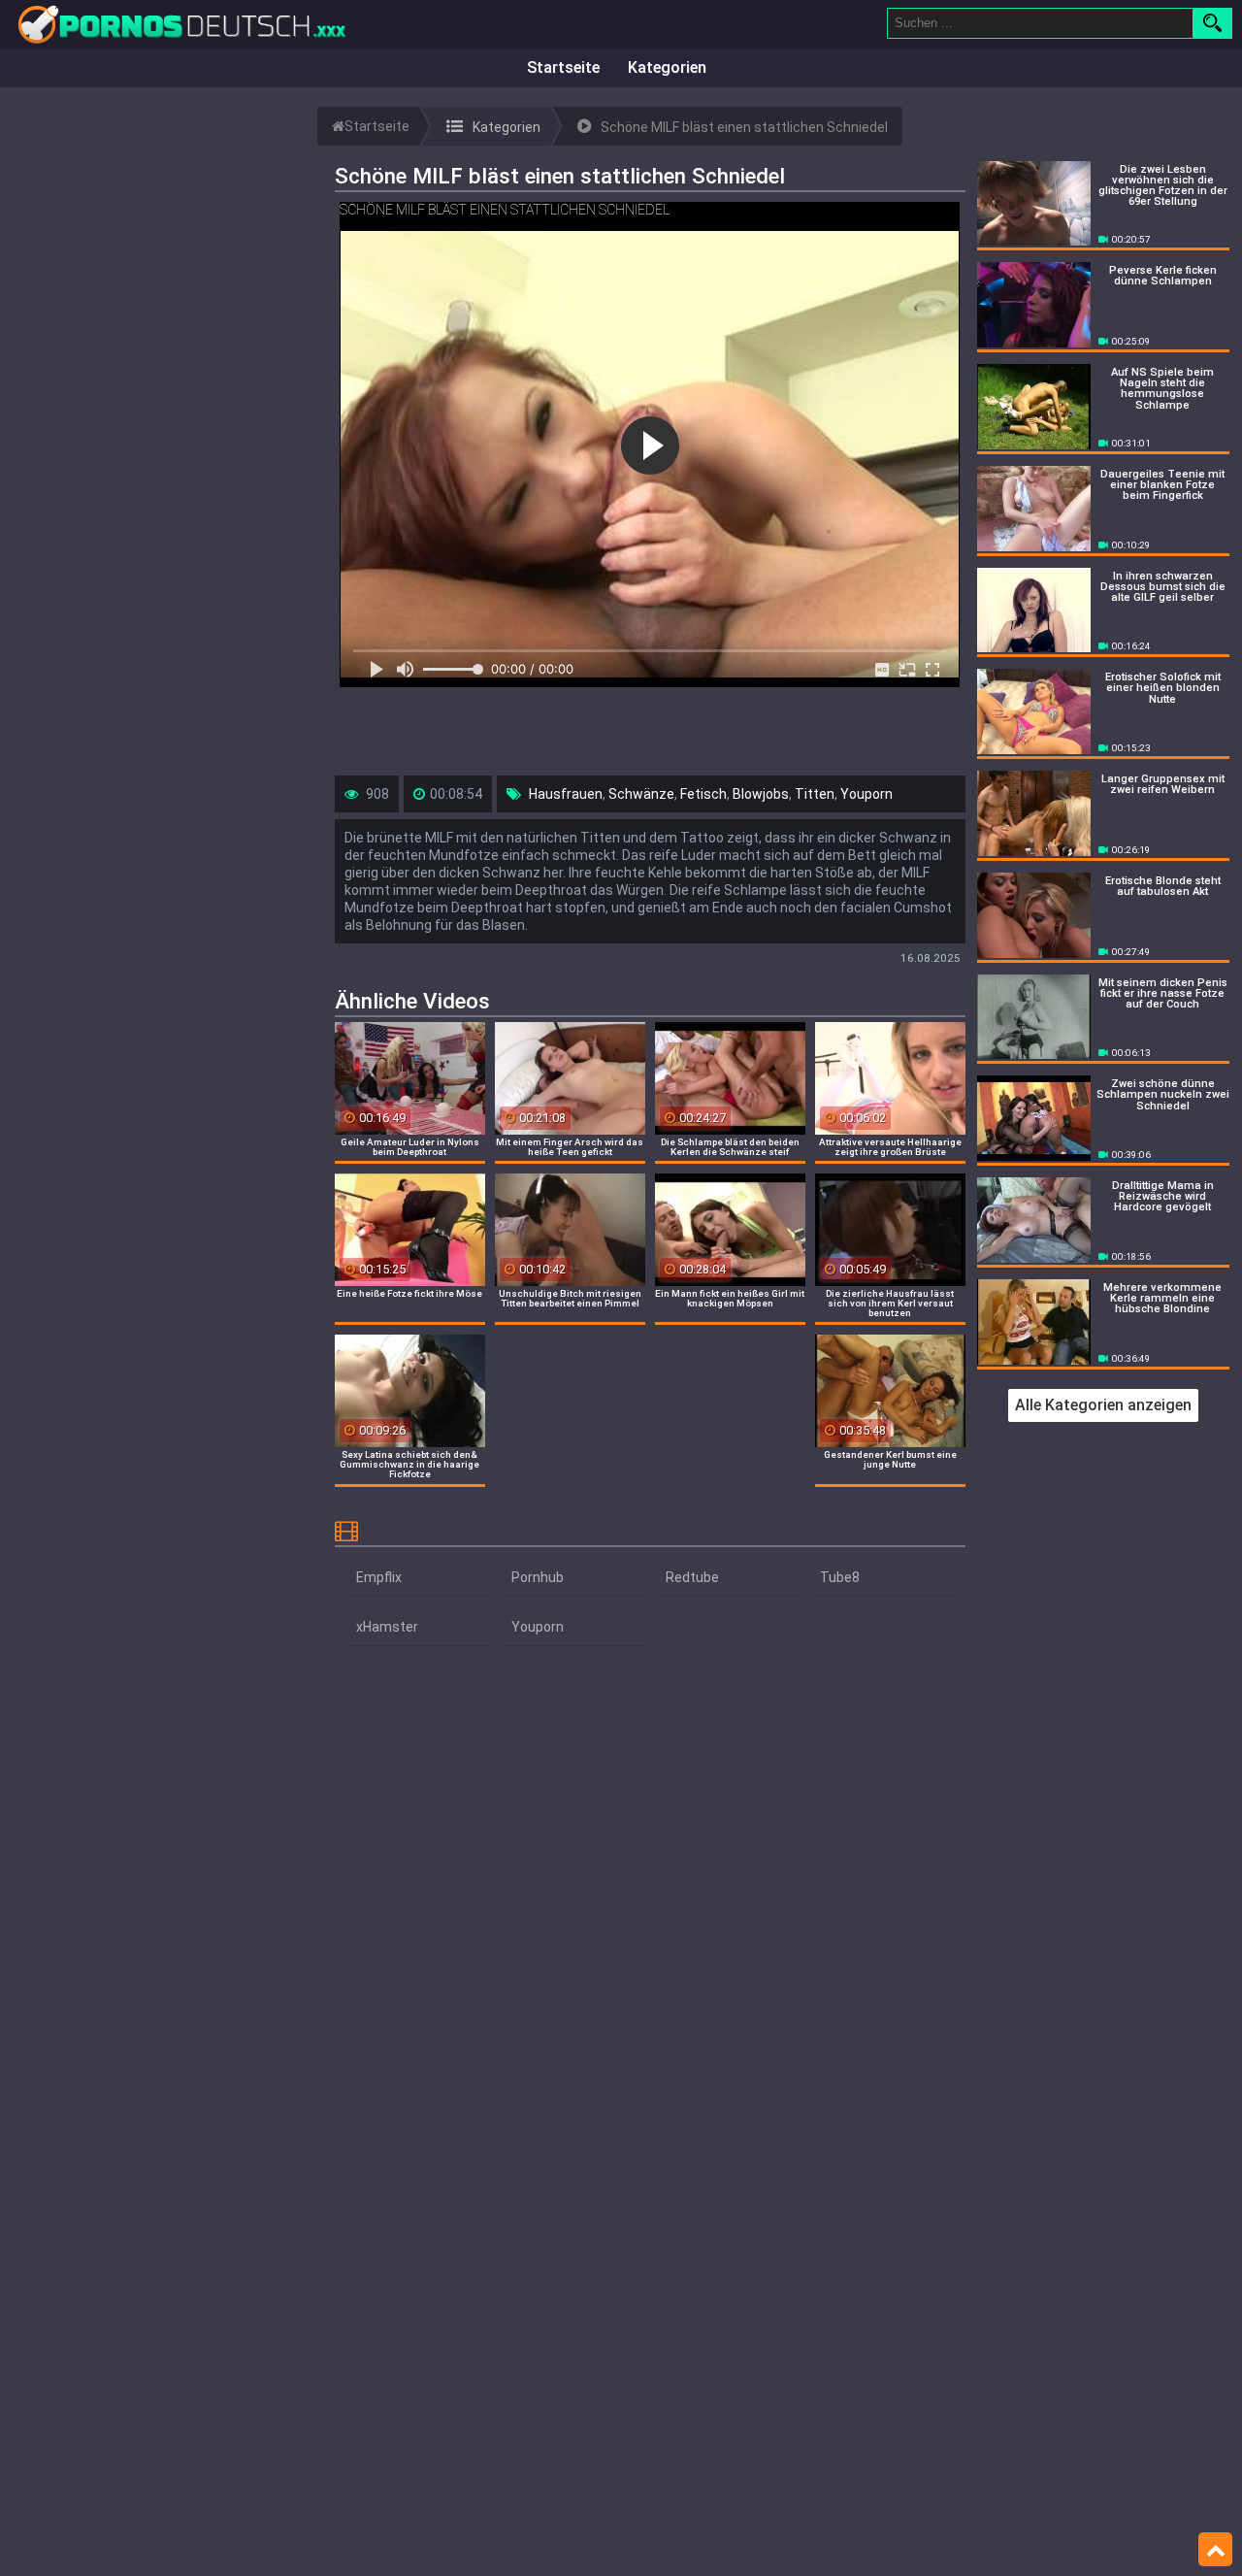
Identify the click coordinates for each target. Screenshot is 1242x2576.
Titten (815, 794)
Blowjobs (761, 794)
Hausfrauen (566, 794)
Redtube (692, 1577)
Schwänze (641, 794)
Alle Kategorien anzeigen (1103, 1405)
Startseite (563, 67)
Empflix (379, 1577)
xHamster (387, 1627)
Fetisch (703, 794)
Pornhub (538, 1577)
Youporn (866, 794)
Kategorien (667, 67)
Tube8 (840, 1577)
